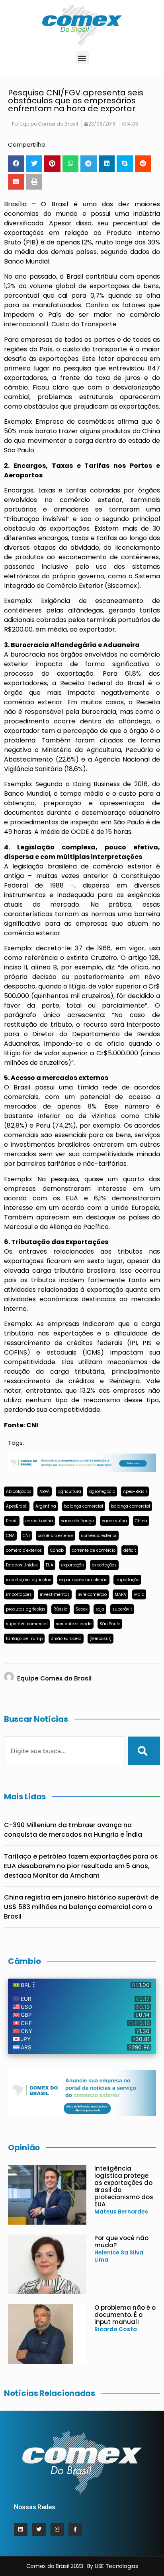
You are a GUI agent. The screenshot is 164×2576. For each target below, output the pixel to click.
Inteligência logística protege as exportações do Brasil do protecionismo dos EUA (124, 2186)
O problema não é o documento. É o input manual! (125, 2315)
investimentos (55, 1594)
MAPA (120, 1594)
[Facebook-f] (75, 2529)
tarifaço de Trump (24, 1639)
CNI (26, 1536)
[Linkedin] (21, 2529)
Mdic (139, 1594)
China (141, 1521)
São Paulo (110, 1624)
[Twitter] (39, 2529)
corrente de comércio (94, 1550)
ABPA (45, 1492)
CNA (10, 1536)
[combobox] (64, 1751)
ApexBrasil (17, 1506)
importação (127, 1580)
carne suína (114, 1521)
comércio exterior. (24, 1550)
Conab (57, 1550)
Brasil (12, 1521)
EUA (50, 1565)
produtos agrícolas (26, 1609)
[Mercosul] (101, 1639)
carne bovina (39, 1521)
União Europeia (66, 1639)
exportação (73, 1565)
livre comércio (92, 1594)
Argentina (46, 1506)
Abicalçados (19, 1492)
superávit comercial (27, 1624)
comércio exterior (56, 1536)
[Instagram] (57, 2529)
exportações (104, 1565)
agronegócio (102, 1492)
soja (100, 1609)
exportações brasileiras (83, 1580)
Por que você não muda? (121, 2242)
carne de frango (77, 1521)
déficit (130, 1550)
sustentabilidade (74, 1624)
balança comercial (84, 1506)
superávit (122, 1609)
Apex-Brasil (135, 1492)
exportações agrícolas (29, 1580)
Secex (82, 1609)
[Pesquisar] (144, 1751)
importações (19, 1594)
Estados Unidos (22, 1565)
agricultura (69, 1492)
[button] (82, 58)
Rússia (61, 1609)
